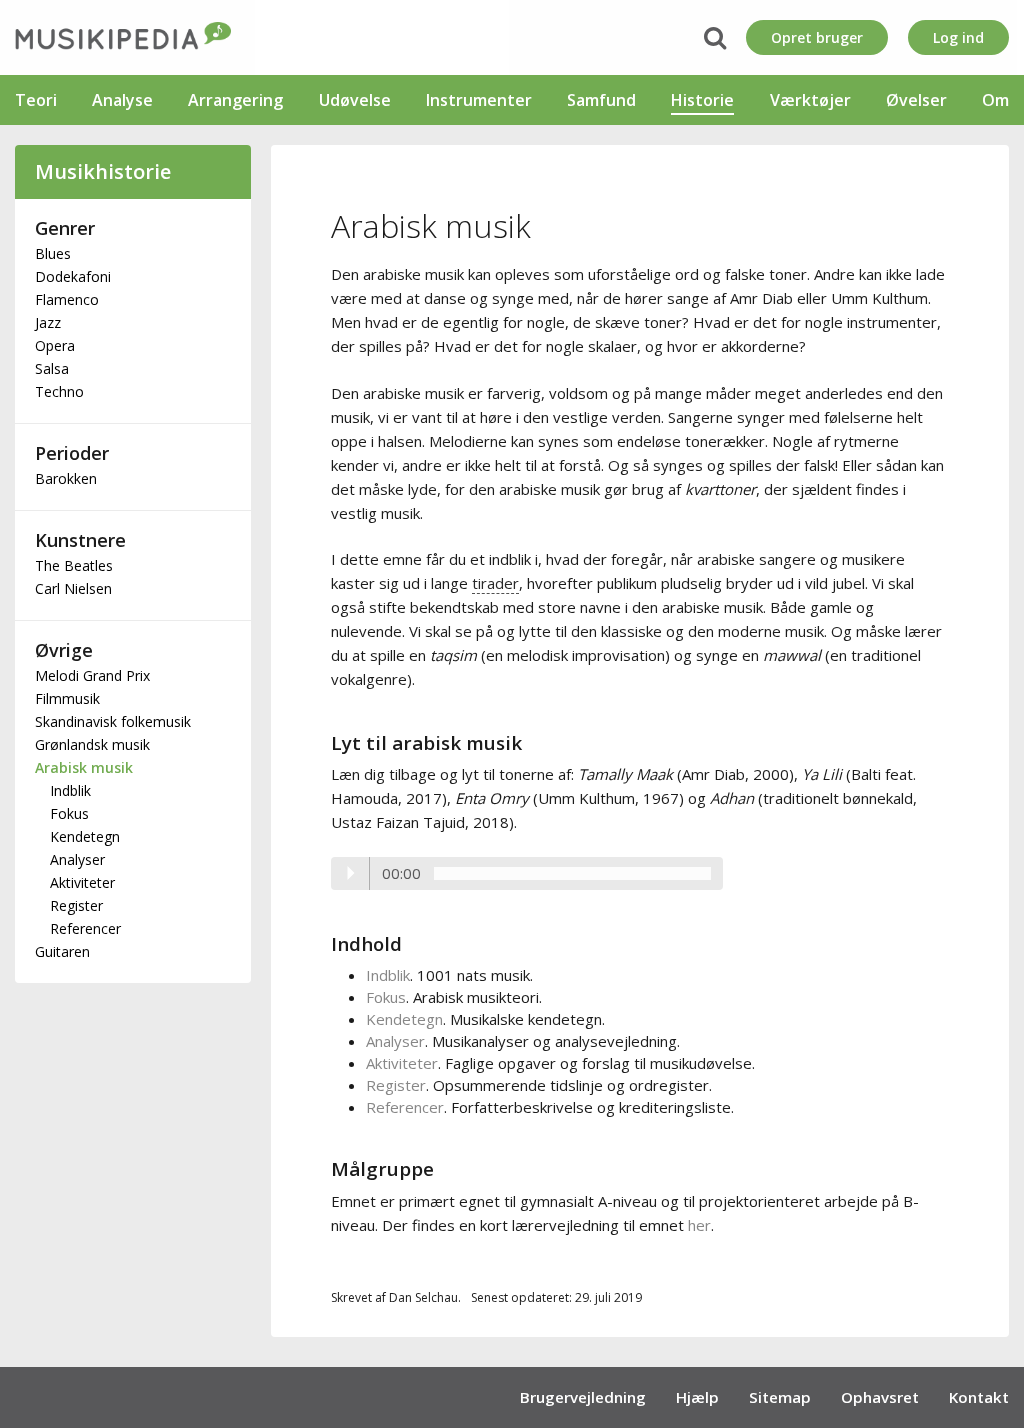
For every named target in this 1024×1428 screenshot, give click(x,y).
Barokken (66, 478)
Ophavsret (880, 1397)
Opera (55, 345)
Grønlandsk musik (92, 744)
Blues (53, 253)
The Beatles (74, 565)
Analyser (77, 859)
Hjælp (697, 1397)
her (699, 1225)
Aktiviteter (82, 882)
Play (351, 873)
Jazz (48, 322)
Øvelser (916, 100)
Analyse (122, 100)
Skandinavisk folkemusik (113, 721)
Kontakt (979, 1397)
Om (995, 100)
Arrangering (235, 100)
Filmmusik (67, 698)
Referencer (85, 928)
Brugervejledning (583, 1397)
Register (76, 905)
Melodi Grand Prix (92, 675)
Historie (702, 100)
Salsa (52, 368)
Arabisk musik (84, 767)
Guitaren (62, 951)
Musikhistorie (103, 171)
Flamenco (67, 299)
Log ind (958, 37)
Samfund (601, 100)
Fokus (69, 813)
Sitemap (780, 1397)
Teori (36, 100)
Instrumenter (479, 100)
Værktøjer (810, 100)
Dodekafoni (73, 276)
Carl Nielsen (73, 588)
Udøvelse (355, 100)
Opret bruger (817, 37)
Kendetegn (85, 836)
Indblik (70, 790)
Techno (59, 391)
